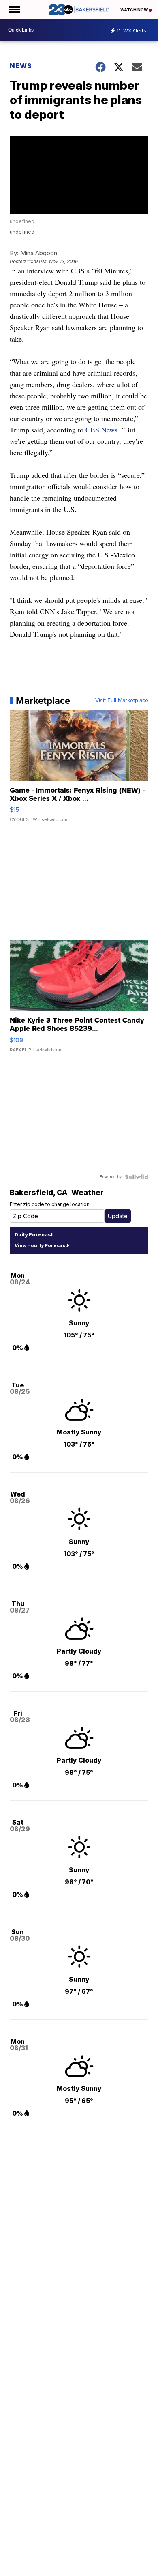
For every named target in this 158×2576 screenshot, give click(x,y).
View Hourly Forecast (41, 1245)
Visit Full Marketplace (122, 701)
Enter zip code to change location (50, 1204)
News (21, 66)
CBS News (101, 430)
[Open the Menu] (14, 10)
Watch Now (135, 10)
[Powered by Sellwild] (137, 1177)
